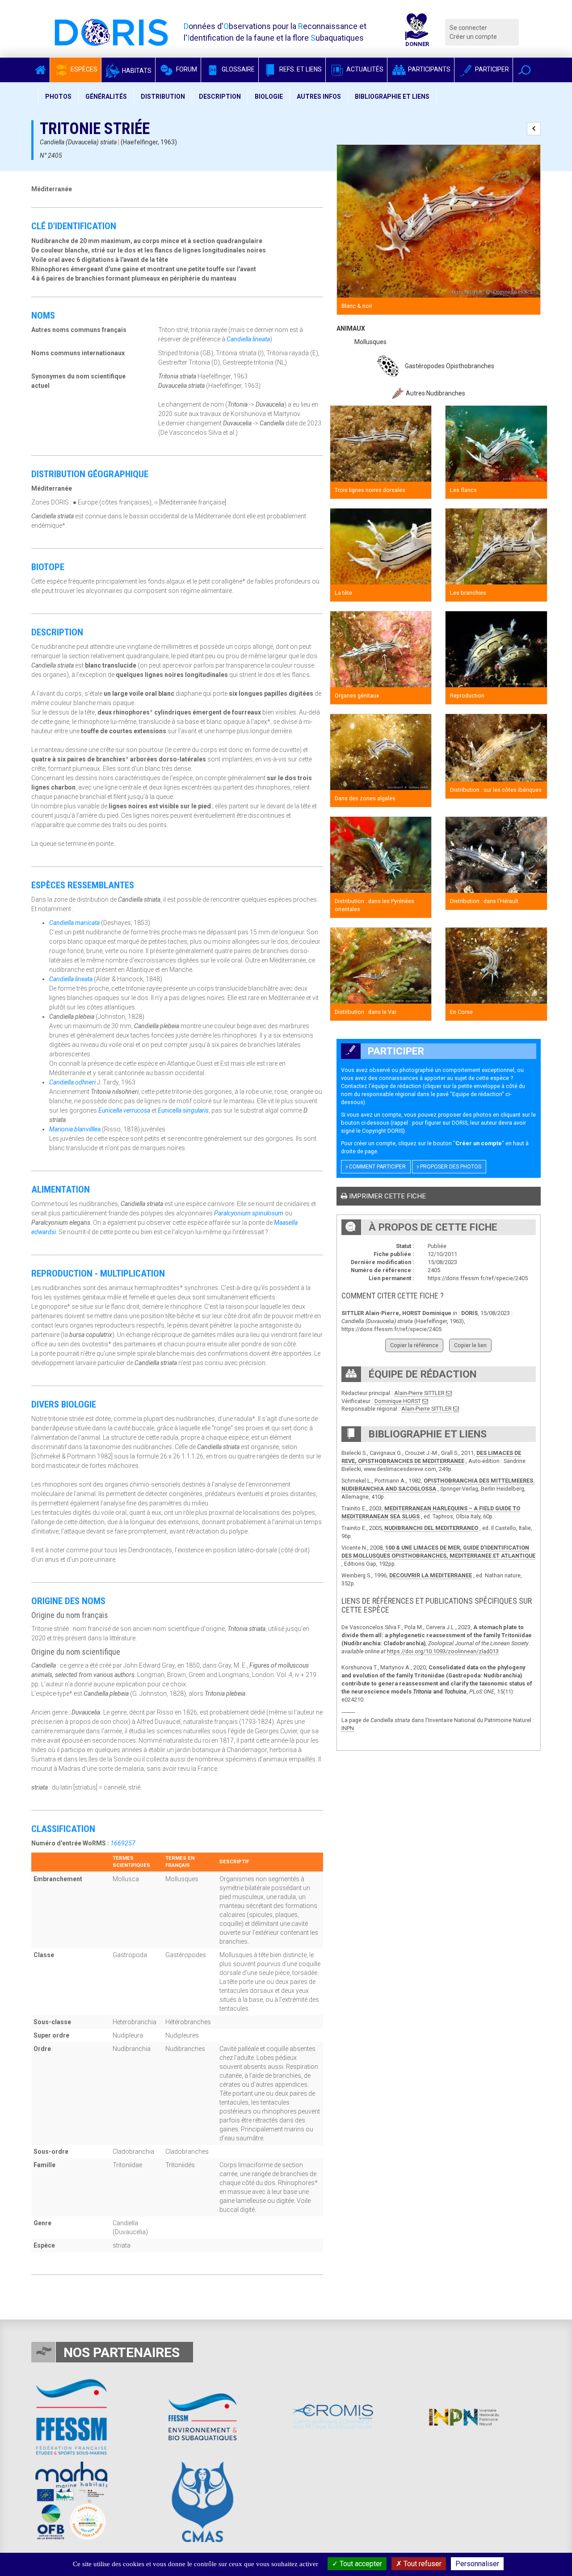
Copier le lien (470, 1345)
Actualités (364, 69)
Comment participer (377, 1167)
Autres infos (319, 97)
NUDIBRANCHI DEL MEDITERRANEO (431, 1528)
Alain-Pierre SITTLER (419, 1393)
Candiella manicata (74, 923)
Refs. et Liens (300, 69)
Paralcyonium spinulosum (249, 1213)
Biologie (269, 97)
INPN (348, 1728)
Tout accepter (360, 2564)
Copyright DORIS (383, 1131)
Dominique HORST (398, 1401)
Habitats (136, 71)
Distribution (163, 97)
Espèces (83, 69)
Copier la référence (414, 1345)
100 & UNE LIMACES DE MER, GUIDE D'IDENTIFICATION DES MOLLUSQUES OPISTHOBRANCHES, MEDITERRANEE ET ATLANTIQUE (438, 1552)
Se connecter (468, 28)
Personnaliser (477, 2564)
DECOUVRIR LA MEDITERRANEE (431, 1575)
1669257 (123, 1843)
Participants (429, 69)
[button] (524, 70)
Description (220, 97)
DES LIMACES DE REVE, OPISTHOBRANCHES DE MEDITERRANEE (431, 1457)
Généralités (106, 97)
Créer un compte (473, 37)
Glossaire (238, 69)
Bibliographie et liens (392, 97)
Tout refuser (422, 2564)
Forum (186, 69)
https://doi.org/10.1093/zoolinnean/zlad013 (443, 1651)
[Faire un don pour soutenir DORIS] (417, 32)
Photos (58, 97)
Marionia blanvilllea (75, 1129)
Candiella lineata (248, 339)
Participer (491, 69)
